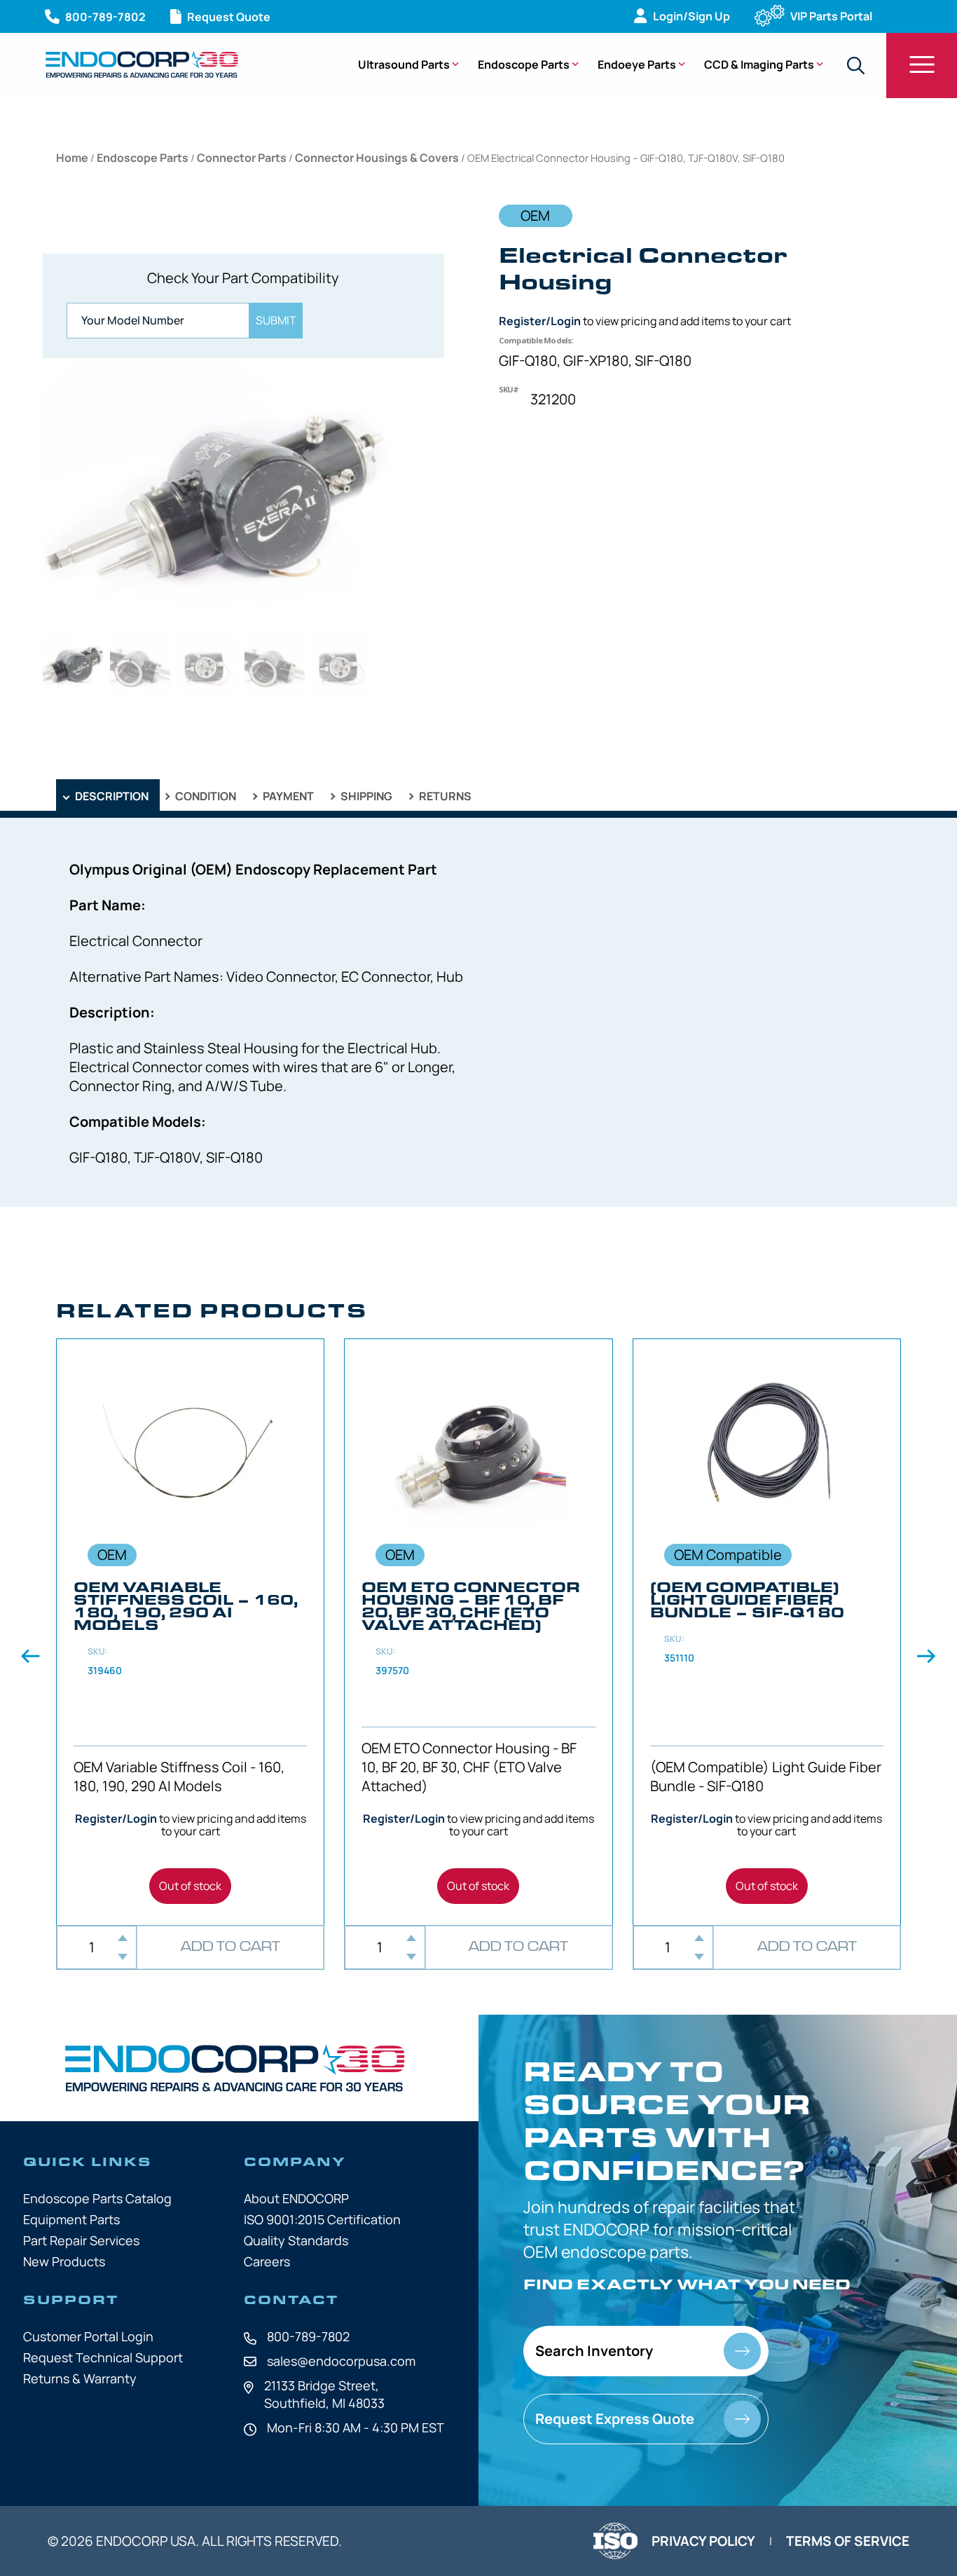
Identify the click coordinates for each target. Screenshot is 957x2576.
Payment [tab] (287, 796)
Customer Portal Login (88, 2336)
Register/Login (540, 321)
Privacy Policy (703, 2541)
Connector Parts (242, 158)
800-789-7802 (308, 2336)
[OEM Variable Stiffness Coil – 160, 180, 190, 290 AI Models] (190, 1632)
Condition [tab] (205, 796)
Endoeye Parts (637, 64)
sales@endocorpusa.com (341, 2361)
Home (72, 158)
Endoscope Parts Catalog (97, 2198)
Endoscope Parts (524, 64)
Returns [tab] (444, 796)
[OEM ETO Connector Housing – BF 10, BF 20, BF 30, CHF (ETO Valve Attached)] (478, 1632)
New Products (64, 2261)
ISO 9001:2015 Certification (322, 2219)
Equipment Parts (71, 2219)
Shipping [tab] (365, 796)
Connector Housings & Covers (377, 158)
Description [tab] (111, 796)
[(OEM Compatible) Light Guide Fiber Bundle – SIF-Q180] (767, 1632)
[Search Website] (855, 66)
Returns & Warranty (80, 2378)
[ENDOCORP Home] (142, 64)
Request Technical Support (103, 2357)
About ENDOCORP (296, 2198)
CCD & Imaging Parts (759, 64)
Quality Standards (296, 2240)
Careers (267, 2261)
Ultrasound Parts (404, 64)
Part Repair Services (81, 2240)
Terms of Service (848, 2541)
